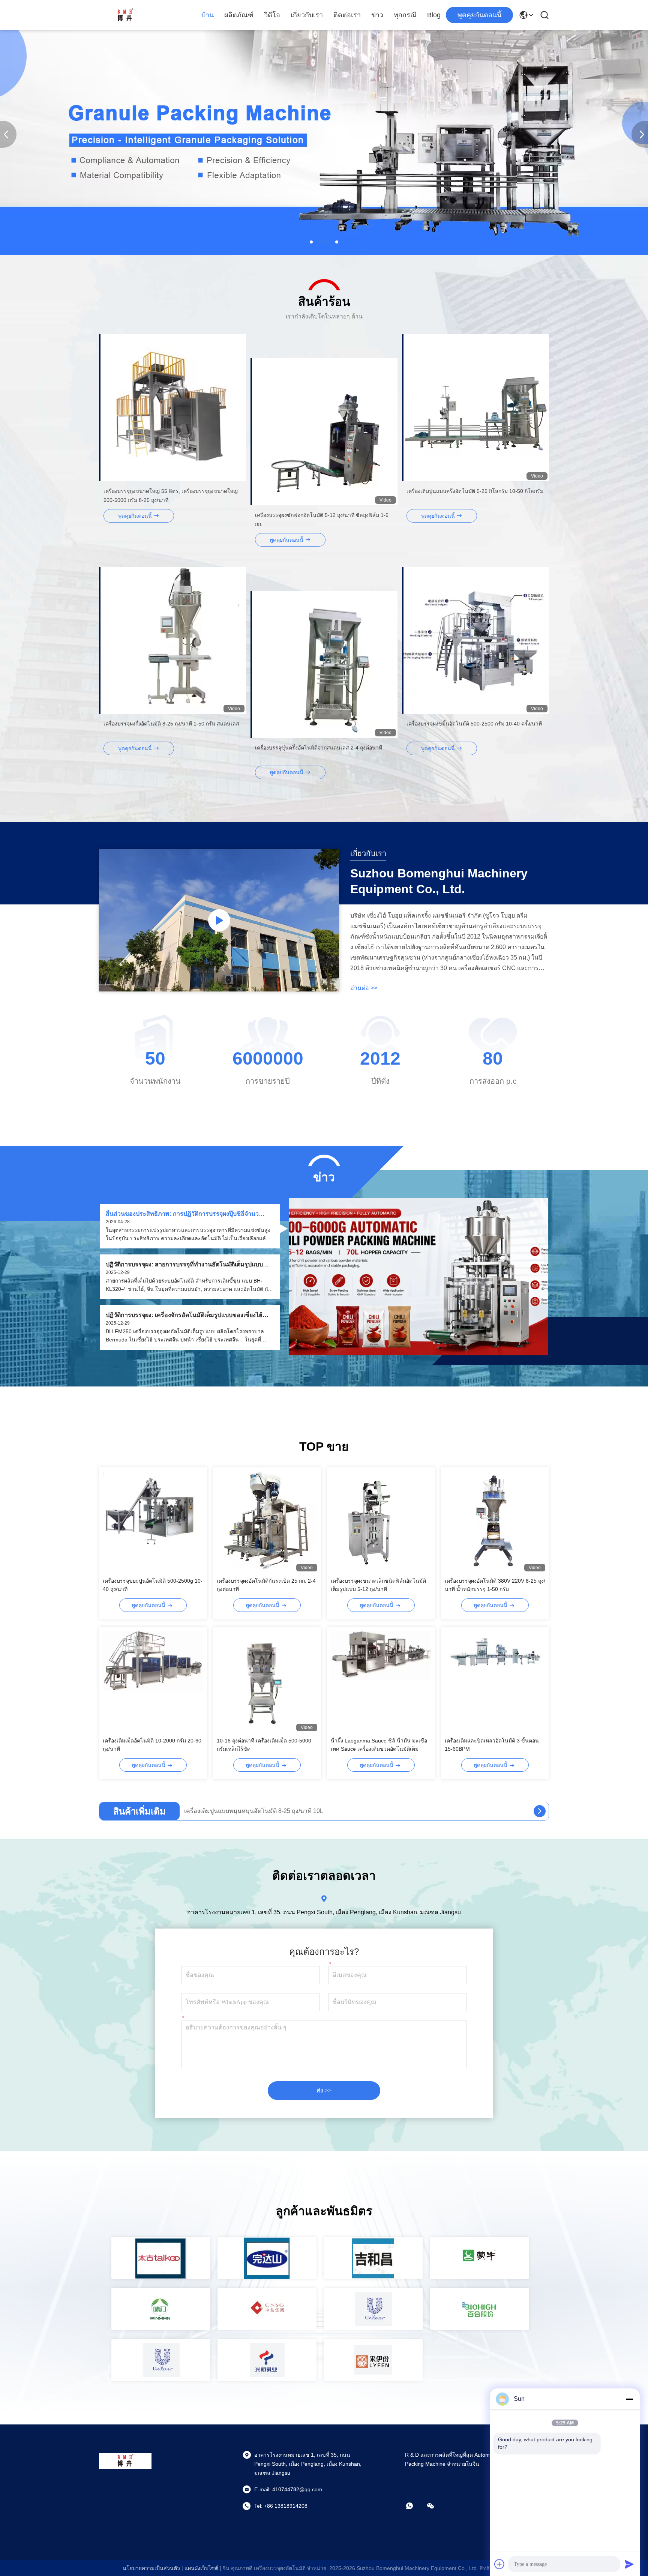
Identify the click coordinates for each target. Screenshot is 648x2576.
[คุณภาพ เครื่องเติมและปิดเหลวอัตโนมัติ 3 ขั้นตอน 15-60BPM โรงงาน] (495, 1681)
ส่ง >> (324, 2090)
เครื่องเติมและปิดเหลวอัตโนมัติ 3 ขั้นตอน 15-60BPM (492, 1745)
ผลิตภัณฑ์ (239, 15)
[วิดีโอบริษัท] (219, 920)
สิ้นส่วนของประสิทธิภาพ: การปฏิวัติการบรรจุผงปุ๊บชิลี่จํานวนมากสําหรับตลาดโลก (182, 1214)
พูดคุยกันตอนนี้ (479, 15)
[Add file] (499, 2564)
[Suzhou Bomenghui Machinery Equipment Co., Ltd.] (125, 15)
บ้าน (208, 15)
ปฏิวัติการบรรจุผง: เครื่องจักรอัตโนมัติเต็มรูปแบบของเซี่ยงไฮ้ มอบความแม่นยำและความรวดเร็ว (184, 1315)
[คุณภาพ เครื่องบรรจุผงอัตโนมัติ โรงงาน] (324, 253)
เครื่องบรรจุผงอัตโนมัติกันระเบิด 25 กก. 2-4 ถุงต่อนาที (266, 1585)
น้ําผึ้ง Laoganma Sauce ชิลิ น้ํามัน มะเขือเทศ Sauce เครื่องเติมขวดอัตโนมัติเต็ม (379, 1745)
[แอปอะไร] (415, 2506)
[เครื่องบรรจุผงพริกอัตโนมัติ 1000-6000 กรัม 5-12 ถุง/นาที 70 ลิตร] (540, 1811)
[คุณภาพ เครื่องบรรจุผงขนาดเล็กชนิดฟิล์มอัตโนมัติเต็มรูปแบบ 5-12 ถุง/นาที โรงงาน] (381, 1521)
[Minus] (629, 2399)
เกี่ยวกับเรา (307, 15)
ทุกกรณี (405, 15)
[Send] (629, 2564)
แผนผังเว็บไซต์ (201, 2568)
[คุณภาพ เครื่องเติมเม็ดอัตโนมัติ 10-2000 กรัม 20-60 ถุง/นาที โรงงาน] (153, 1681)
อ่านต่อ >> (364, 988)
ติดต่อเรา (347, 15)
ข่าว (377, 15)
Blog (434, 15)
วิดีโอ (272, 15)
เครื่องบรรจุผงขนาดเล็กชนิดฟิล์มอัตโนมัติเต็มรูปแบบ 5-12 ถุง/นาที (378, 1585)
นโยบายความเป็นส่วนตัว (151, 2568)
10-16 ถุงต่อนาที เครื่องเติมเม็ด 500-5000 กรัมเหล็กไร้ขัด (264, 1745)
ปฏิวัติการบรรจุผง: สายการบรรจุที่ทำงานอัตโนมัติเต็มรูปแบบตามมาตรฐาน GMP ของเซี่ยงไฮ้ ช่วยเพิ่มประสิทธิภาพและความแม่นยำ (188, 1265)
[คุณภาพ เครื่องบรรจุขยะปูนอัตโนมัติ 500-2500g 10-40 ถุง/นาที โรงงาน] (153, 1521)
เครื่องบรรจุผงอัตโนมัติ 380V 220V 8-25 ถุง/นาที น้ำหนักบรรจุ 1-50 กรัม (495, 1585)
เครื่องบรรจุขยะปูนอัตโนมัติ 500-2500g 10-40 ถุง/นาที (153, 1585)
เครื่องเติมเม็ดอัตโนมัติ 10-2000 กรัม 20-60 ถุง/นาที (152, 1745)
